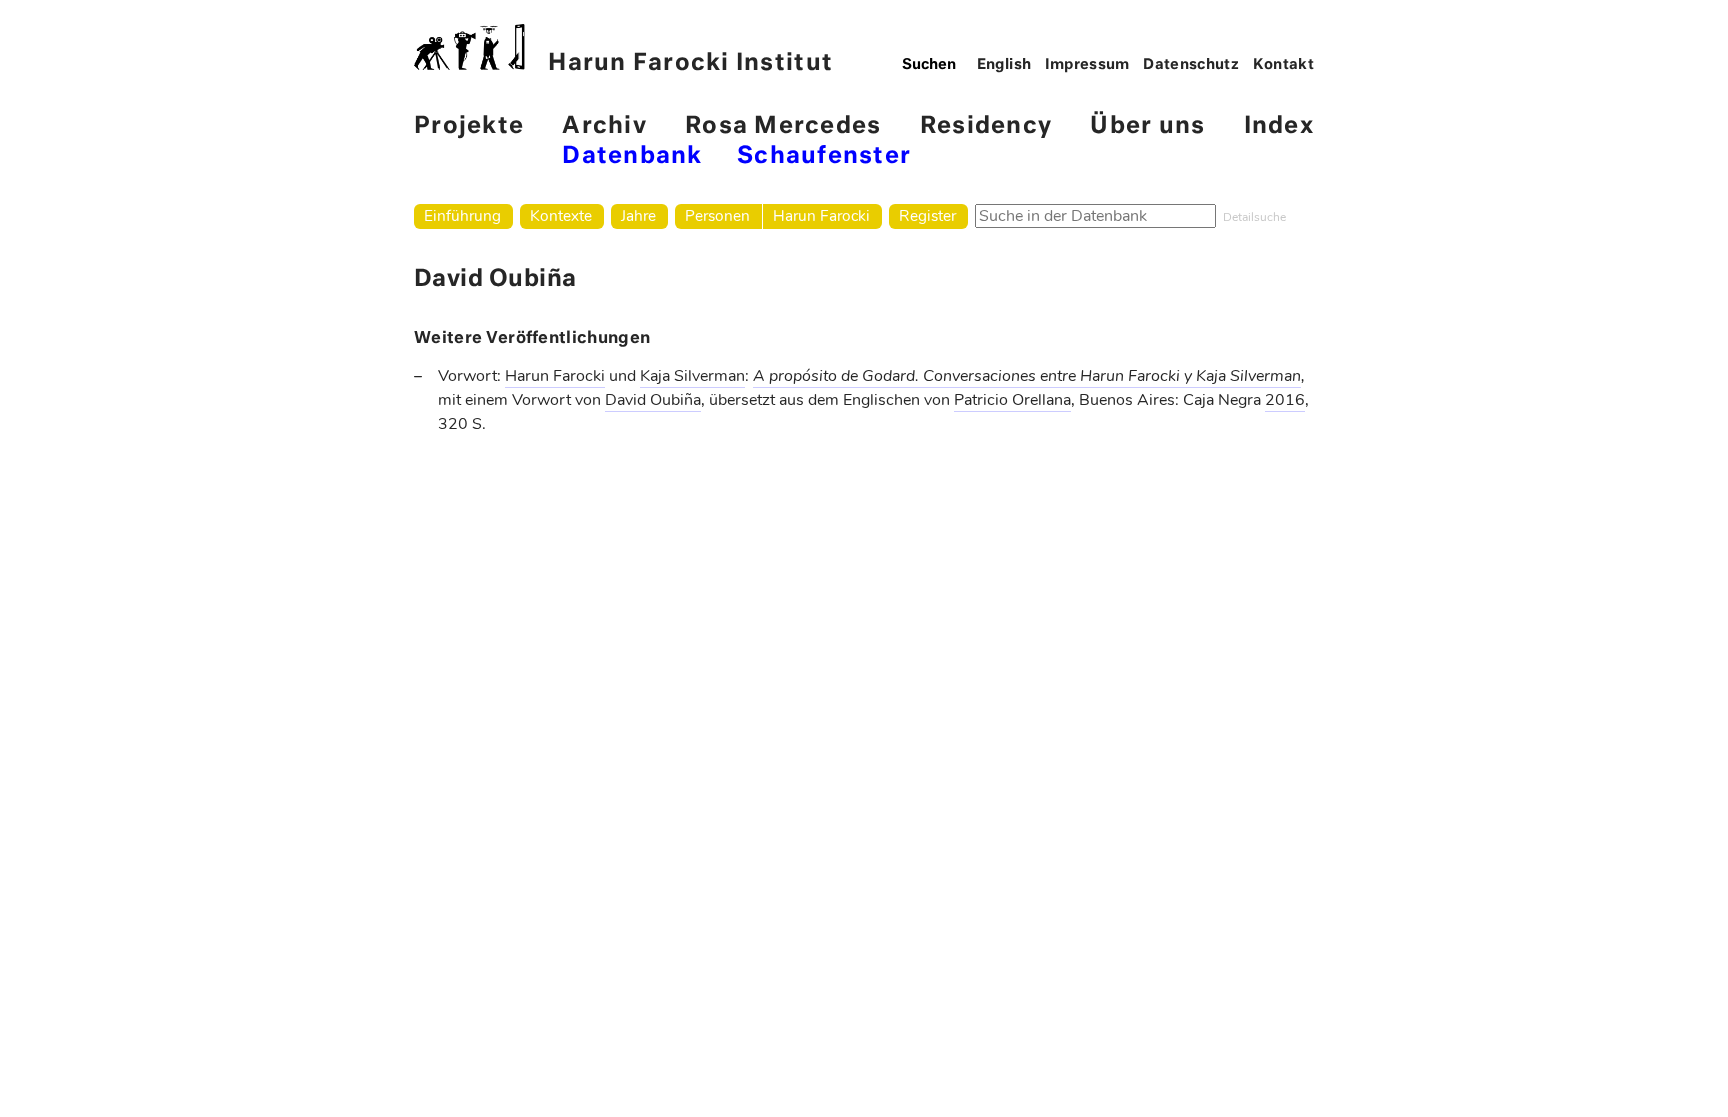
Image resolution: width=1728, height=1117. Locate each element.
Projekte (469, 126)
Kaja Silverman (692, 376)
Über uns (1147, 126)
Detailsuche (1254, 217)
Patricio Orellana (1012, 400)
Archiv (604, 126)
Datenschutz (1191, 65)
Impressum (1087, 65)
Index (1279, 126)
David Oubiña (653, 400)
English (1004, 65)
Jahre (638, 215)
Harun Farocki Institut (690, 63)
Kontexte (561, 215)
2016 (1285, 400)
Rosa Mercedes (783, 126)
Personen (717, 215)
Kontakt (1284, 65)
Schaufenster (824, 156)
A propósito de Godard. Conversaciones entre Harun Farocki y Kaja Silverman (1027, 376)
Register (927, 215)
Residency (986, 126)
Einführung (462, 215)
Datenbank (632, 156)
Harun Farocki (821, 215)
